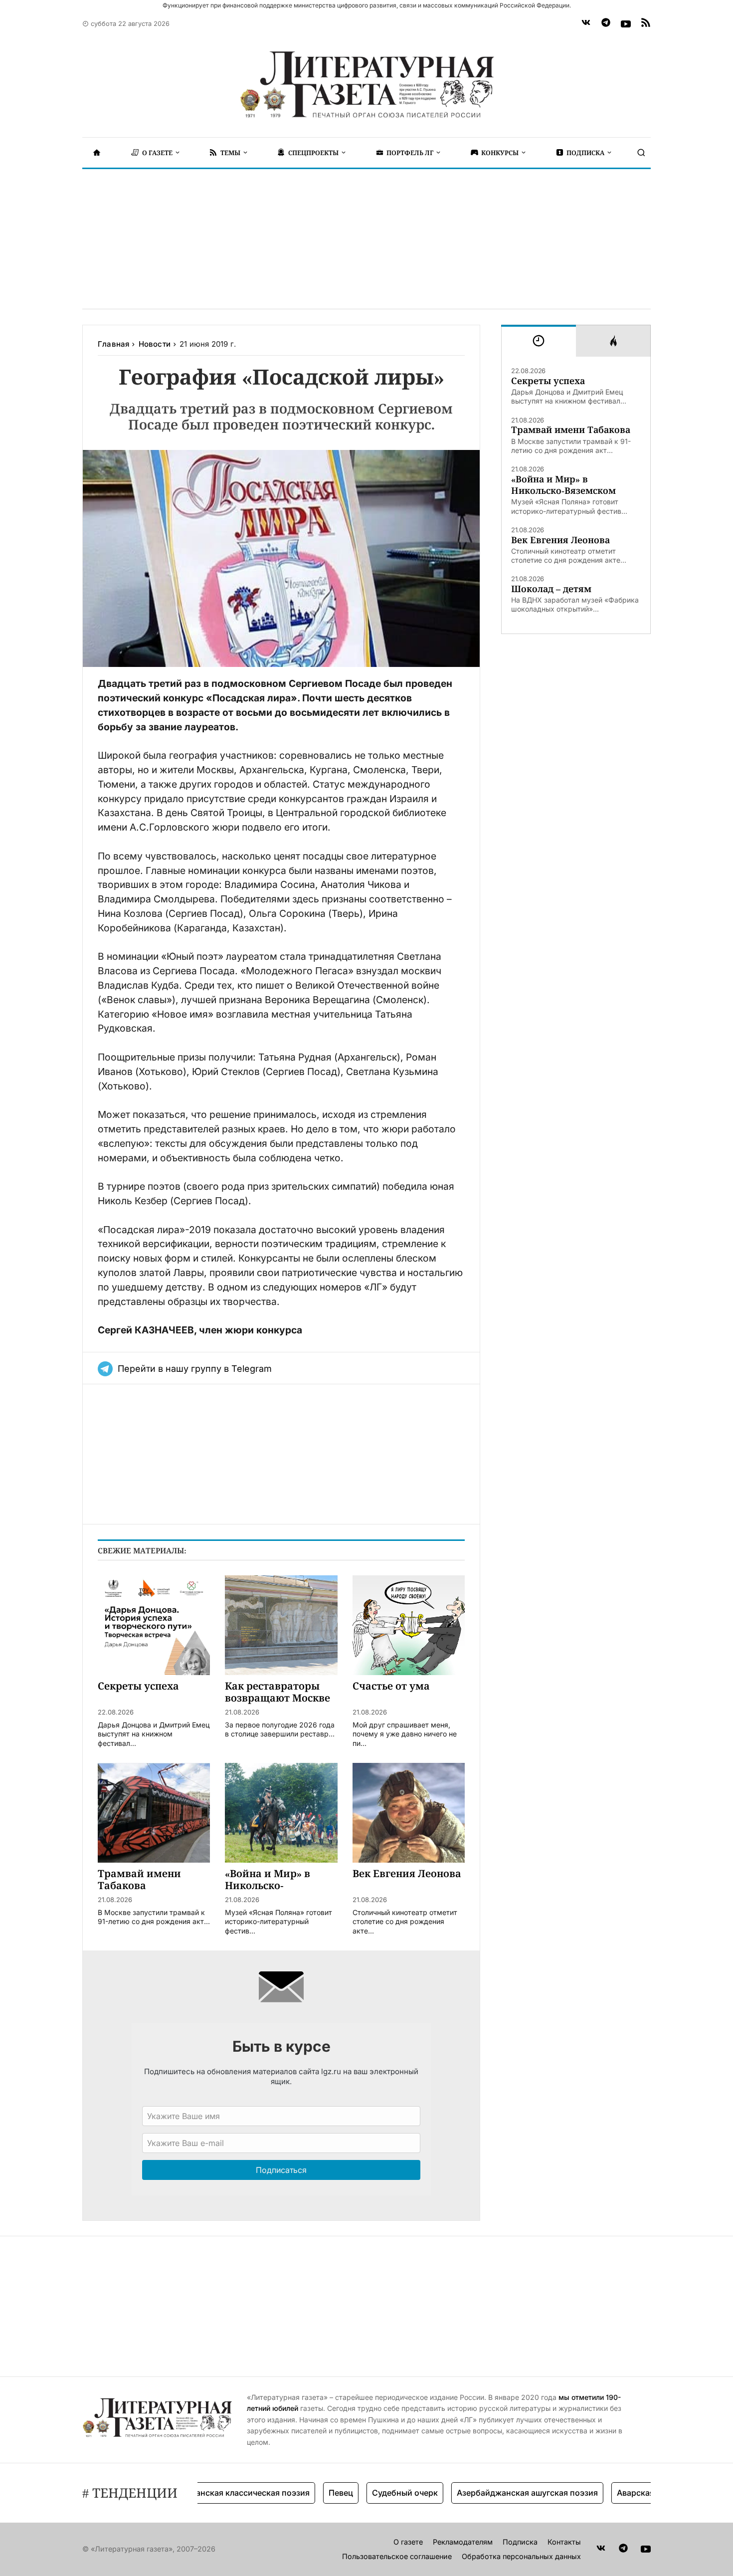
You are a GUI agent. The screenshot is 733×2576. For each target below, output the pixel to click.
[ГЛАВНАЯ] (97, 153)
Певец (304, 2493)
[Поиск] (641, 153)
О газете (408, 2542)
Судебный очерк (368, 2493)
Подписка (520, 2542)
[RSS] (646, 24)
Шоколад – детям (551, 589)
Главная (113, 344)
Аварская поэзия (614, 2493)
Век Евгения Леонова (560, 540)
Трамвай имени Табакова (571, 430)
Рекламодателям (463, 2542)
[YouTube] (626, 24)
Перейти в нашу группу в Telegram (195, 1369)
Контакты (564, 2542)
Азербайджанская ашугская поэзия (491, 2493)
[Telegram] (606, 24)
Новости (155, 344)
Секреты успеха (548, 381)
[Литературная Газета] (366, 85)
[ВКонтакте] (586, 24)
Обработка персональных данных (521, 2556)
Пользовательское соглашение (397, 2556)
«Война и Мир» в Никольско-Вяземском (563, 485)
